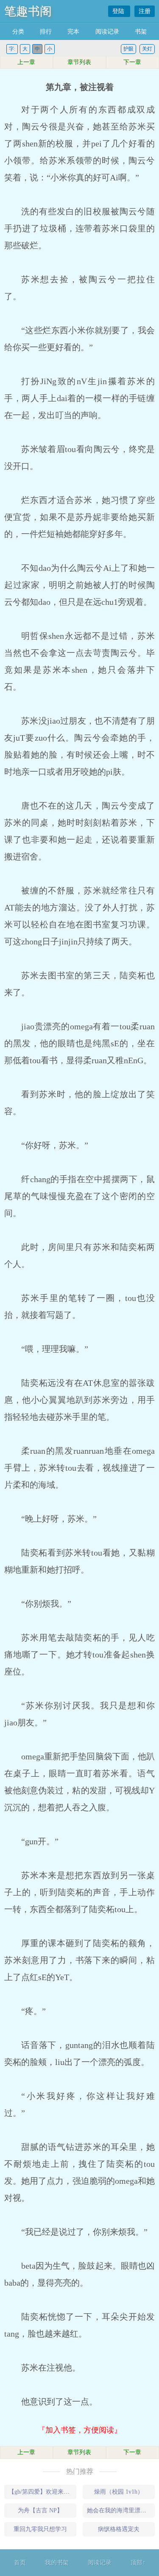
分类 (18, 32)
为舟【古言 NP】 (40, 2510)
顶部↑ (138, 2563)
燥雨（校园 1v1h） (119, 2492)
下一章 (132, 62)
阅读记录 (107, 32)
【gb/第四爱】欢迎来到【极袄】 (51, 2492)
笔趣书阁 (28, 11)
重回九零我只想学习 (40, 2529)
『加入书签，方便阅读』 (80, 2430)
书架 (141, 32)
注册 (145, 11)
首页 (20, 2563)
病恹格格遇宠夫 (119, 2529)
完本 (73, 32)
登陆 (119, 11)
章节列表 (79, 62)
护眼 (128, 49)
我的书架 (57, 2563)
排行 (46, 32)
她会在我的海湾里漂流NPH (123, 2510)
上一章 (26, 62)
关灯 (147, 49)
